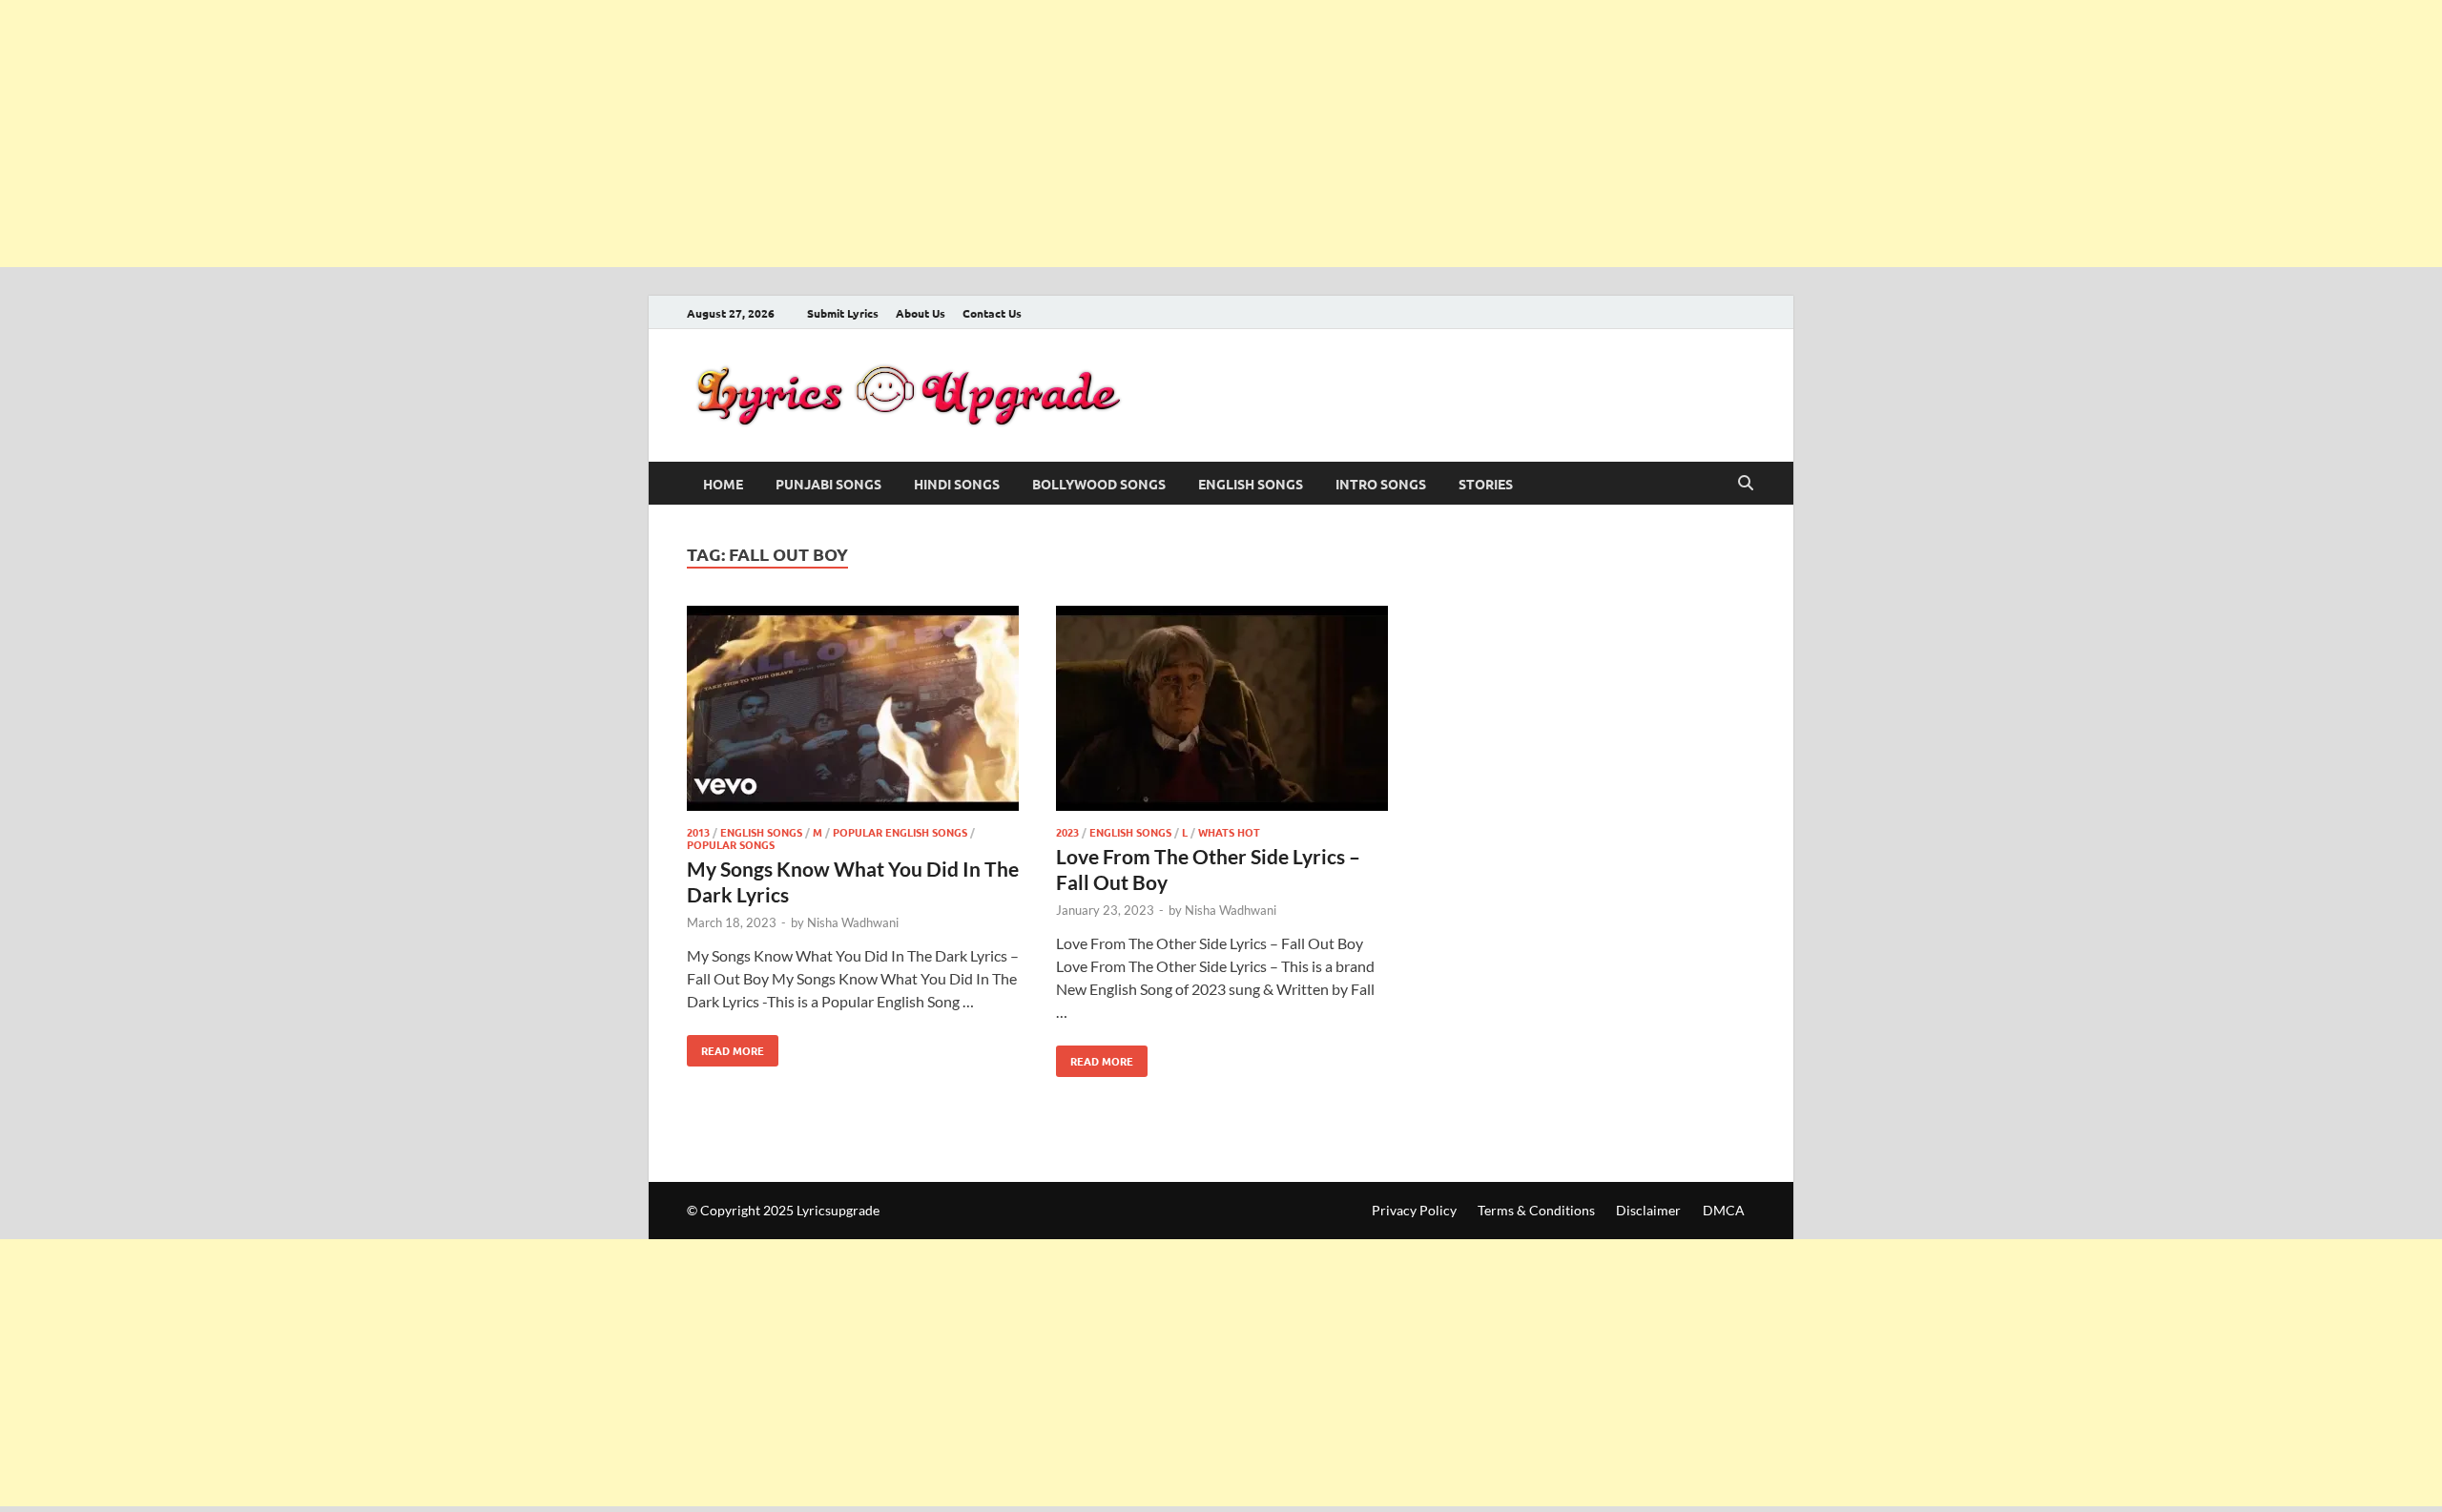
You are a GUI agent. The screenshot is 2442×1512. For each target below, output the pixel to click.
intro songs (1381, 484)
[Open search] (1746, 484)
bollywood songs (1099, 484)
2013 (698, 832)
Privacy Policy (1414, 1210)
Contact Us (992, 313)
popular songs (731, 844)
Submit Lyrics (843, 313)
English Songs (1251, 484)
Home (723, 484)
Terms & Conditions (1536, 1210)
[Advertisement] (572, 134)
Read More (725, 1046)
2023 (1067, 832)
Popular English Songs (900, 832)
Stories (1486, 484)
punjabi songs (828, 484)
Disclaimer (1648, 1210)
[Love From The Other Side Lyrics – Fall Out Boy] (1222, 711)
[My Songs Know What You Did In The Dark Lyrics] (853, 711)
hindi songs (957, 484)
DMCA (1724, 1210)
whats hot (1229, 832)
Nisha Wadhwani (853, 922)
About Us (921, 313)
